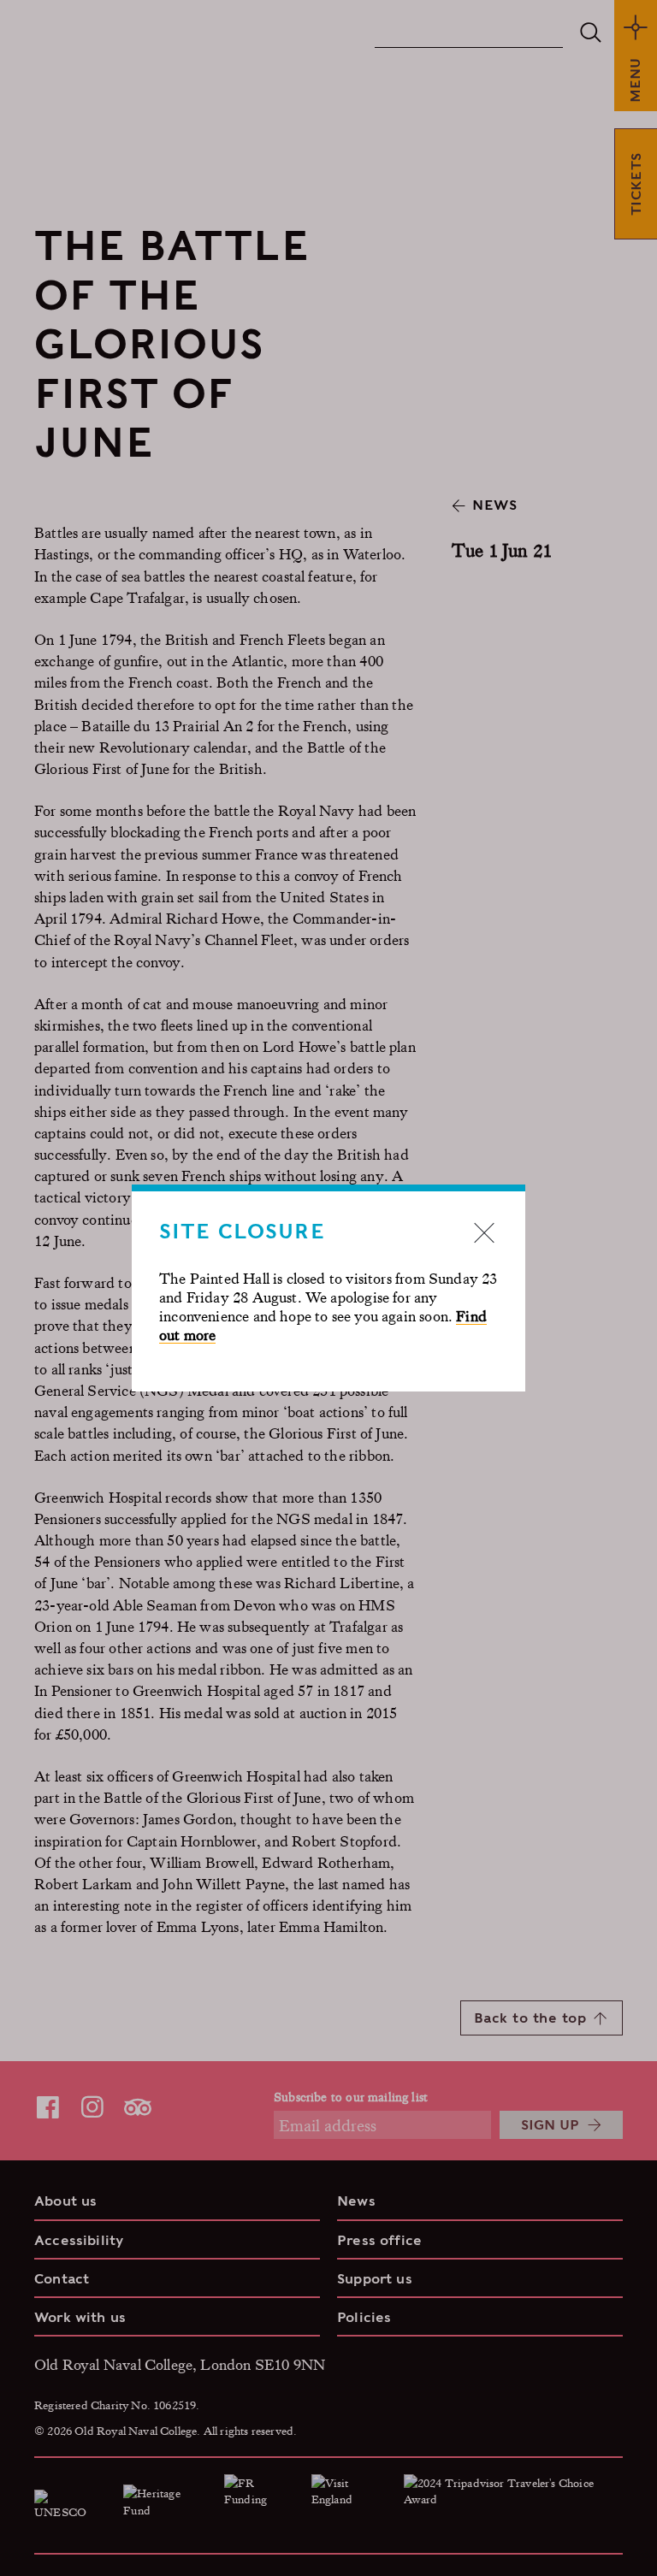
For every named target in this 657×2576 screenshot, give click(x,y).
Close (484, 1232)
